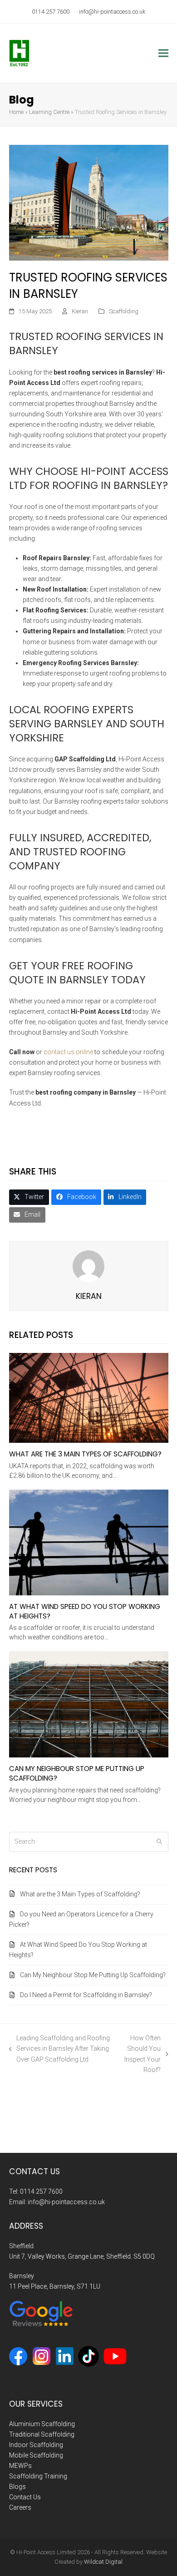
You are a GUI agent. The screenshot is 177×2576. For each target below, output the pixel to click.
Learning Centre (49, 112)
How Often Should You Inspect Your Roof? (140, 2054)
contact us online (68, 1052)
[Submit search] (159, 1842)
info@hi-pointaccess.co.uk (112, 12)
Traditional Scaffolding (42, 2434)
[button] (163, 53)
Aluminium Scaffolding (42, 2423)
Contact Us (25, 2497)
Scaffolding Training (38, 2476)
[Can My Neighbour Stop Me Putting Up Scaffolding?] (89, 1704)
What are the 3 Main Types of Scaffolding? (85, 1454)
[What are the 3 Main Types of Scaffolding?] (89, 1397)
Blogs (17, 2487)
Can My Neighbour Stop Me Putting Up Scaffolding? (77, 1773)
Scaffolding (124, 311)
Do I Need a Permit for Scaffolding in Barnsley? (86, 1995)
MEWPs (20, 2466)
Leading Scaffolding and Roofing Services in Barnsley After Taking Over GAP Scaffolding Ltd (60, 2049)
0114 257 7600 (51, 12)
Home (16, 112)
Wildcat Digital (103, 2562)
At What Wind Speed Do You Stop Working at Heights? (85, 1611)
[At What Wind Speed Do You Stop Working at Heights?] (89, 1542)
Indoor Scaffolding (36, 2445)
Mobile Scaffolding (36, 2455)
